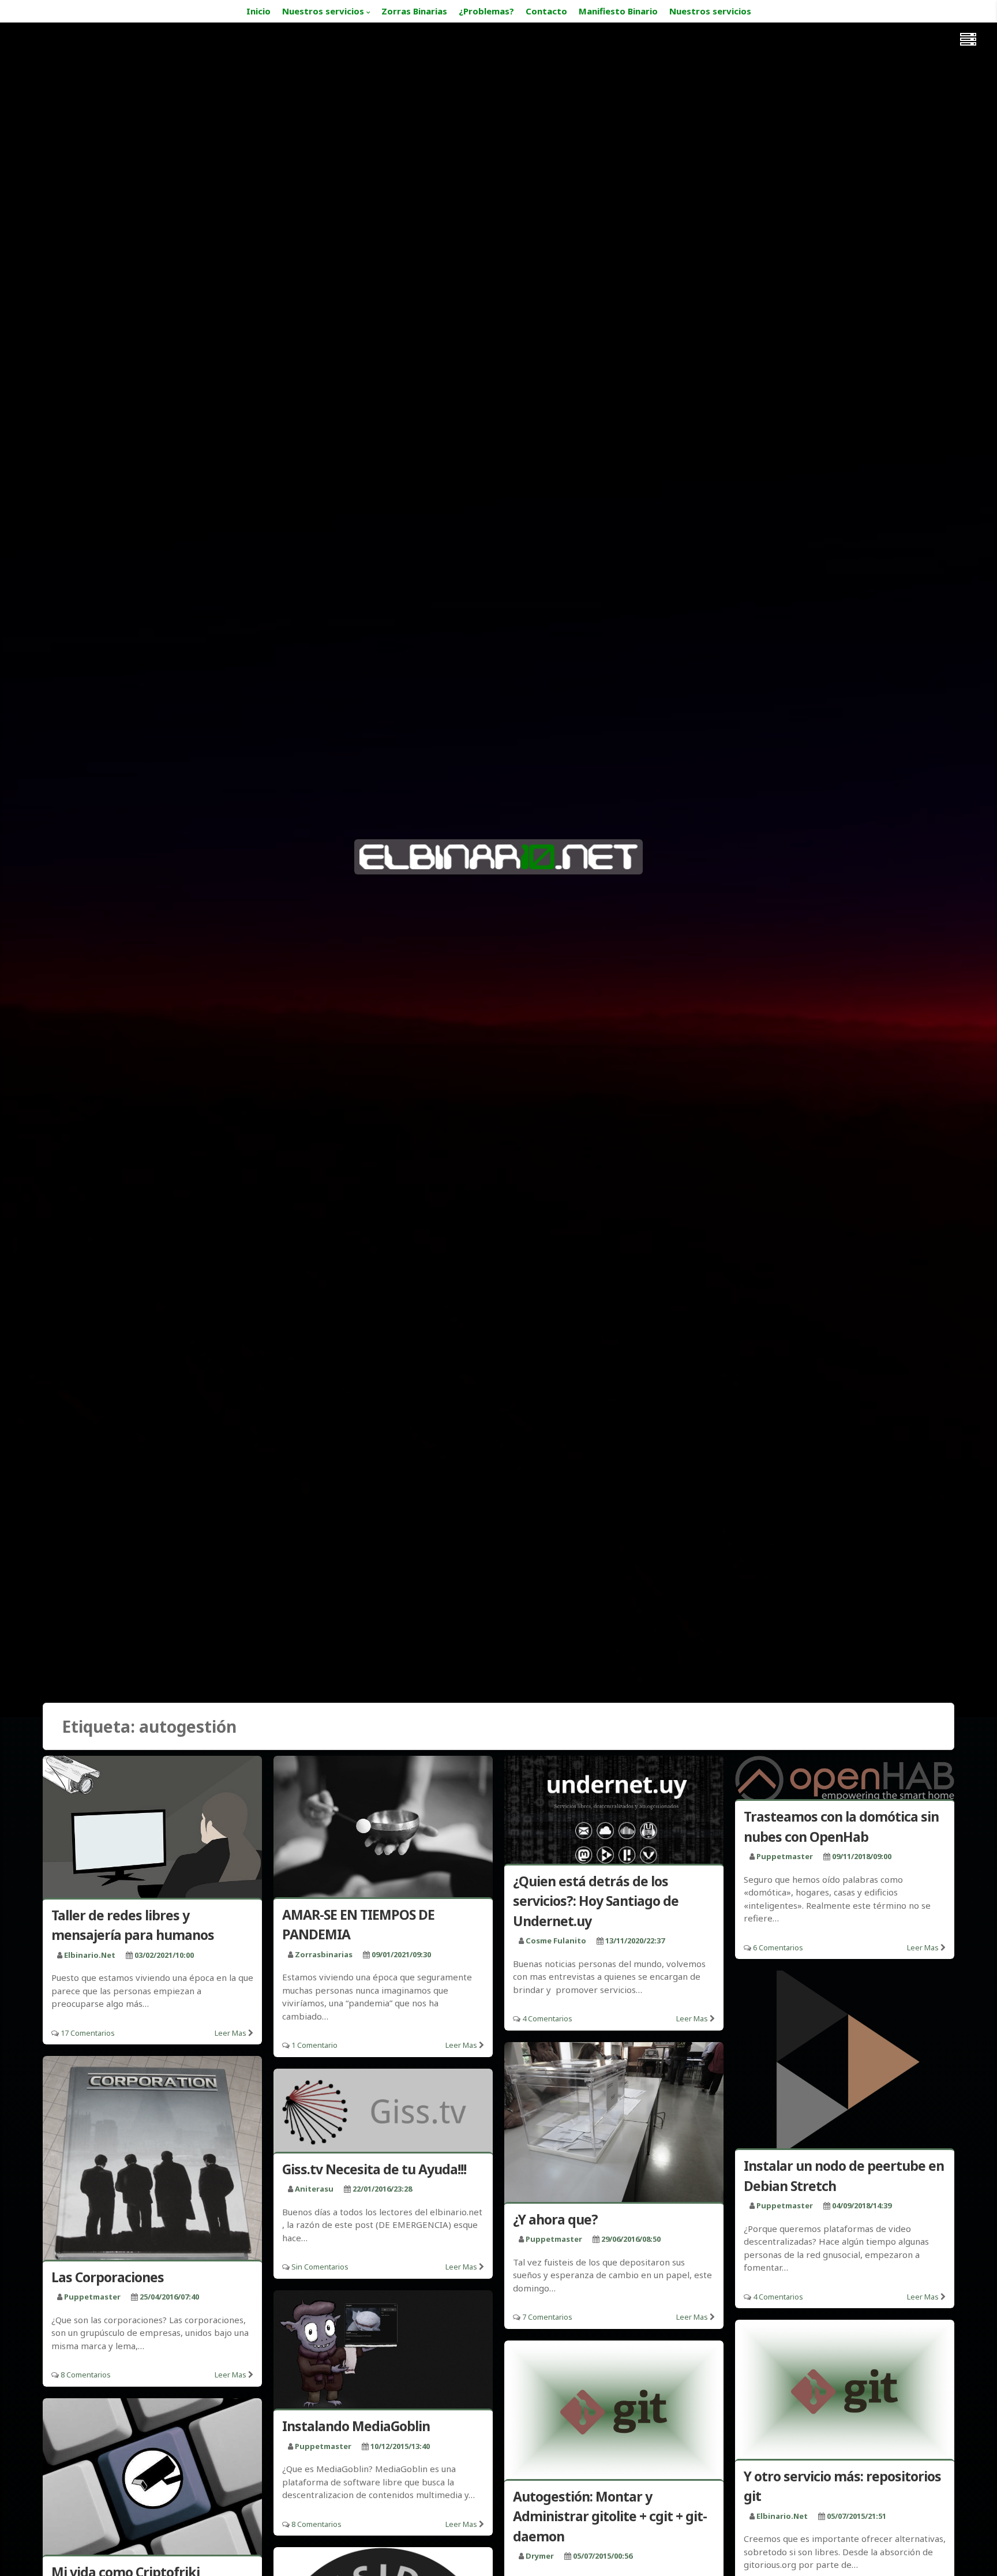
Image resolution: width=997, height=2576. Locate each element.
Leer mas (230, 2033)
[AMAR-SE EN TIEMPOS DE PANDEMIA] (383, 1829)
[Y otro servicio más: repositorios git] (845, 2391)
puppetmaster (785, 1856)
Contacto (546, 11)
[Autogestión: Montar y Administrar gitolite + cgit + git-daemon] (614, 2412)
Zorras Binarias (414, 11)
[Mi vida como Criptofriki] (152, 2479)
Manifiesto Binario (618, 11)
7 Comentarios (547, 2317)
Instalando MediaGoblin (356, 2426)
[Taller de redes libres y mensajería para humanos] (152, 1829)
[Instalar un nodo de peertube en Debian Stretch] (845, 2062)
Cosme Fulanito (556, 1941)
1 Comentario (314, 2045)
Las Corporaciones (108, 2277)
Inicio (258, 11)
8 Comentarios (86, 2375)
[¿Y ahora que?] (614, 2124)
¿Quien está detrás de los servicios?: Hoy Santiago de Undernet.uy (596, 1901)
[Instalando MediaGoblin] (383, 2352)
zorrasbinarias (324, 1954)
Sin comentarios (320, 2267)
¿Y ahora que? (555, 2219)
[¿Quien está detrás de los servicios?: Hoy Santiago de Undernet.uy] (614, 1812)
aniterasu (314, 2189)
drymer (540, 2556)
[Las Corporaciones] (152, 2160)
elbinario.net (90, 1955)
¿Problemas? (486, 11)
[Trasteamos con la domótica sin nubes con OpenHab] (845, 1780)
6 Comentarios (778, 1947)
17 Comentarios (88, 2033)
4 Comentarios (547, 2018)
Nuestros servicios (323, 11)
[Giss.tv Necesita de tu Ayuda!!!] (383, 2113)
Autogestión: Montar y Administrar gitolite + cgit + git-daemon (610, 2516)
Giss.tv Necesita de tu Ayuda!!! (374, 2169)
